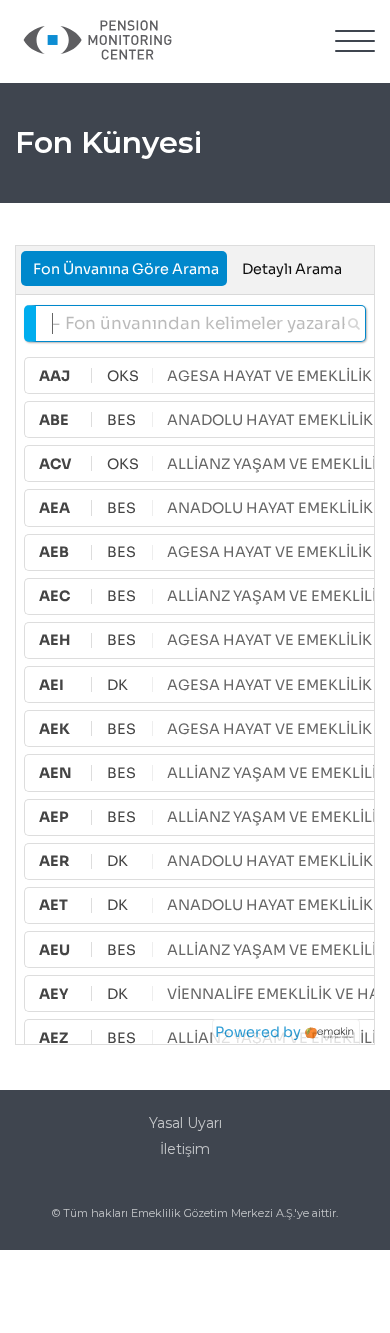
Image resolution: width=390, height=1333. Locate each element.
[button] (355, 42)
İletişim (185, 1149)
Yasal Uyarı (185, 1123)
